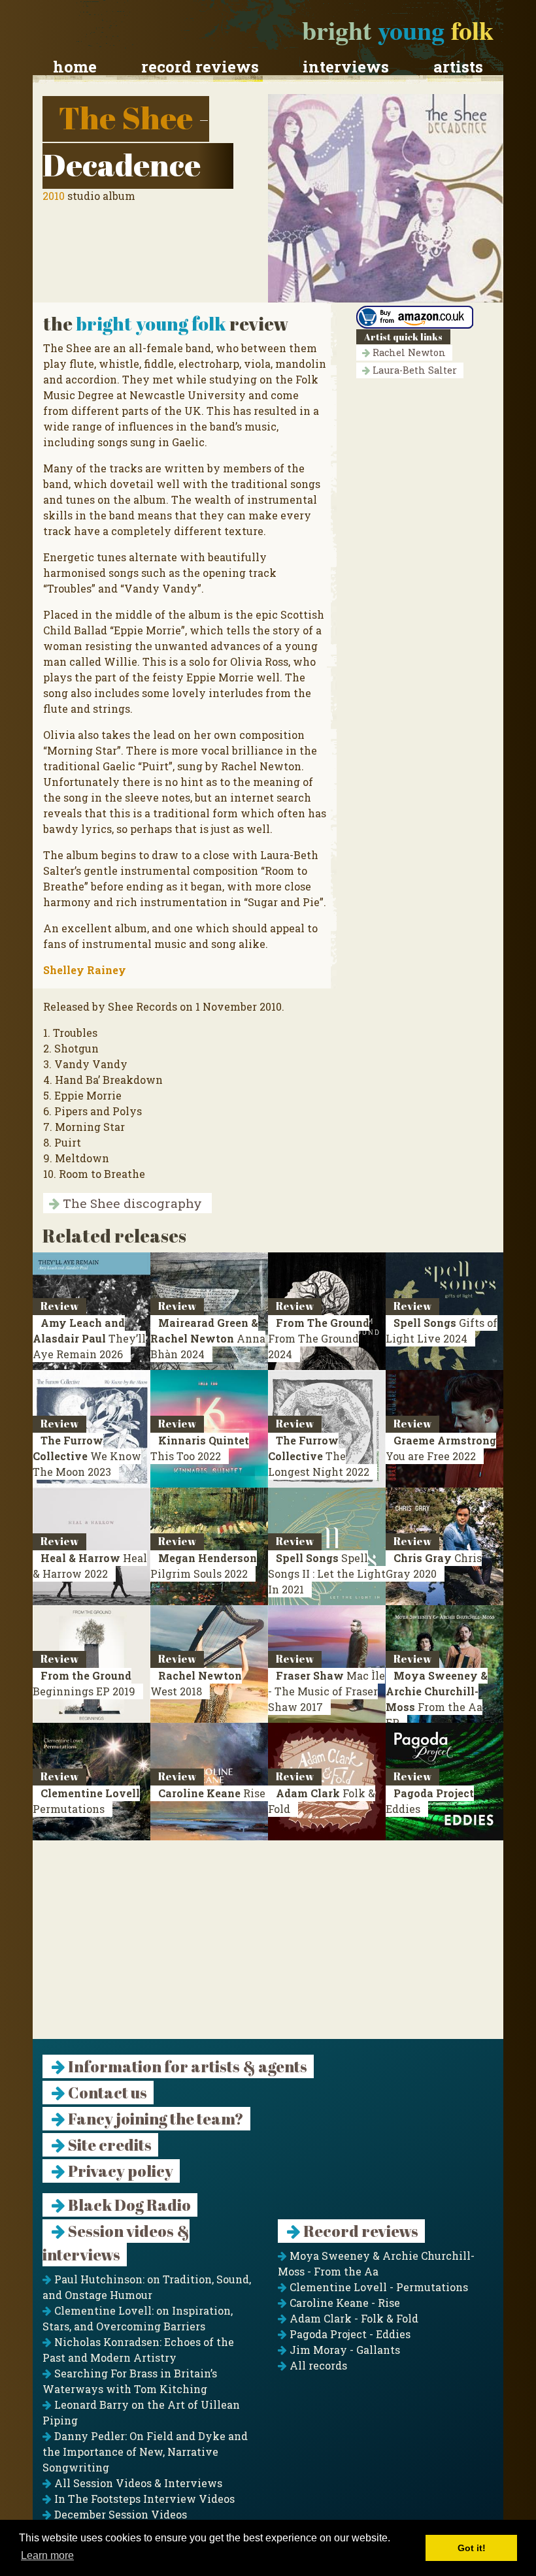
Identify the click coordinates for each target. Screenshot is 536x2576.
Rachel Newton (408, 352)
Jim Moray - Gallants (343, 2350)
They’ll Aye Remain (89, 1338)
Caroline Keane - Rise (343, 2303)
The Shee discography (131, 1203)
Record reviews (200, 67)
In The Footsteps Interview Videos (143, 2499)
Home (75, 67)
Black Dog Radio (128, 2205)
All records (317, 2365)
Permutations (86, 1801)
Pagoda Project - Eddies (349, 2334)
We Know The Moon (87, 1456)
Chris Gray (434, 1566)
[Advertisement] (268, 1948)
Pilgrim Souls (204, 1566)
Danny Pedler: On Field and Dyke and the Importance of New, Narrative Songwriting (145, 2452)
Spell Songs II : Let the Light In (327, 1573)
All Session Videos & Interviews (137, 2483)
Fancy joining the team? (155, 2119)
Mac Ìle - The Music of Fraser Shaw (327, 1691)
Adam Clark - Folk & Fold (353, 2318)
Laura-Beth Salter (413, 370)
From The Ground (319, 1338)
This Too (200, 1448)
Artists (458, 67)
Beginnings (84, 1683)
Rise (212, 1793)
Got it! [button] (472, 2548)
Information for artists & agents (186, 2066)
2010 (54, 196)
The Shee (126, 117)
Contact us (106, 2093)
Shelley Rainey (85, 970)
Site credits (109, 2145)
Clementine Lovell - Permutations (377, 2287)
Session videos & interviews (116, 2243)
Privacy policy (119, 2171)
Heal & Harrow (90, 1566)
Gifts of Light (442, 1330)
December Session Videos (119, 2514)
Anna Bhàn (208, 1338)
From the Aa (437, 1699)
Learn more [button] (47, 2555)
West (196, 1683)
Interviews (346, 67)
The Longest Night (319, 1456)
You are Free (441, 1448)
